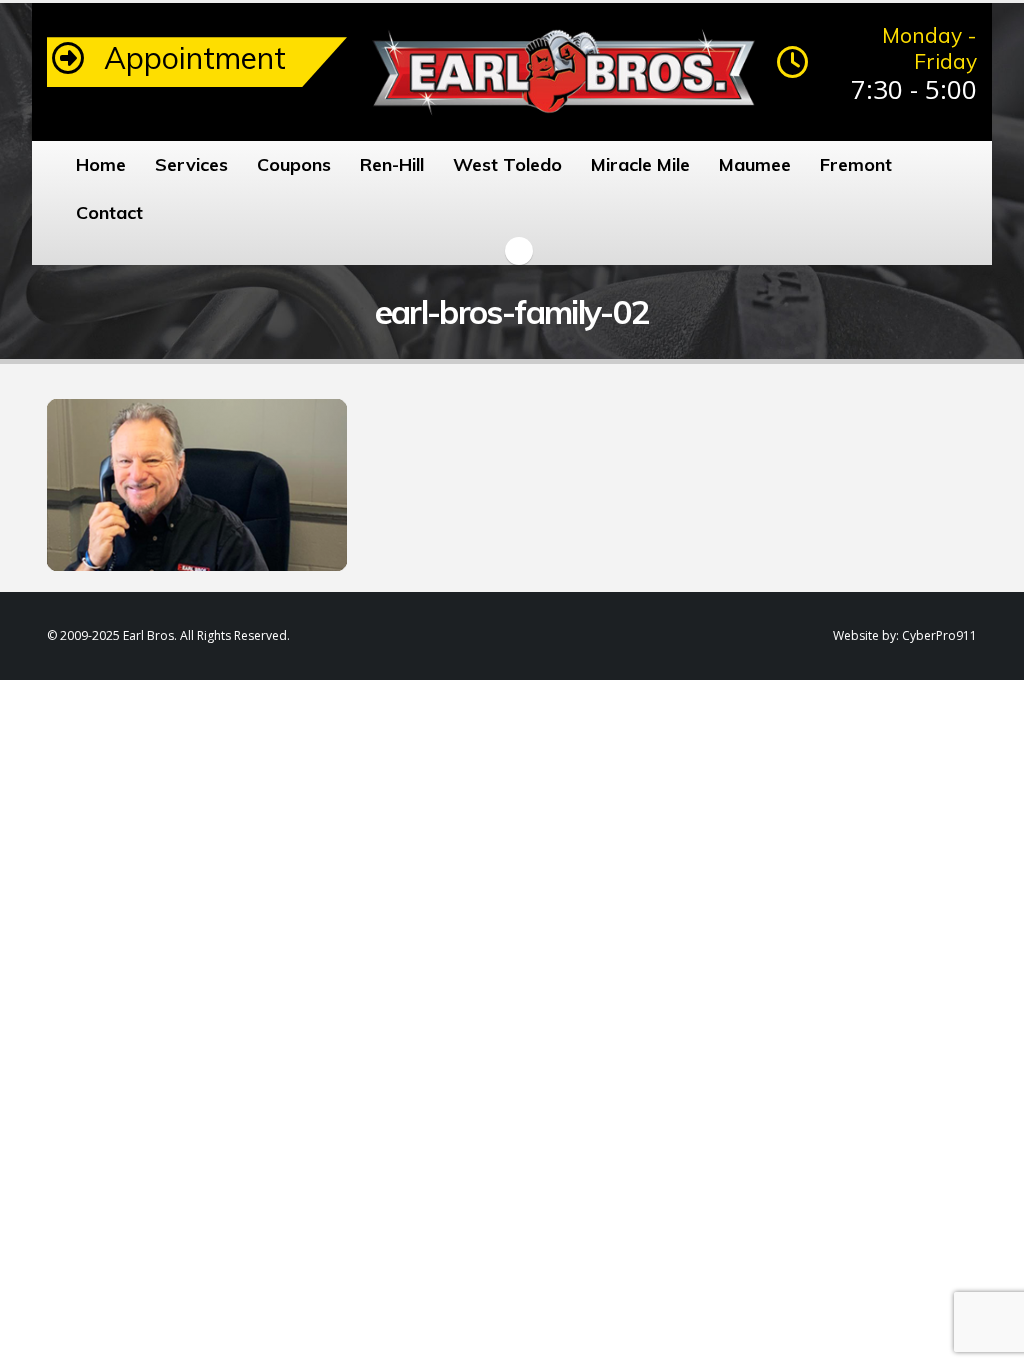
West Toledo (507, 164)
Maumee (755, 164)
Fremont (856, 164)
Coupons (294, 164)
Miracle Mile (640, 164)
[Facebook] (519, 251)
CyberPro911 (939, 635)
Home (101, 164)
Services (191, 164)
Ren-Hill (392, 164)
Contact (109, 212)
